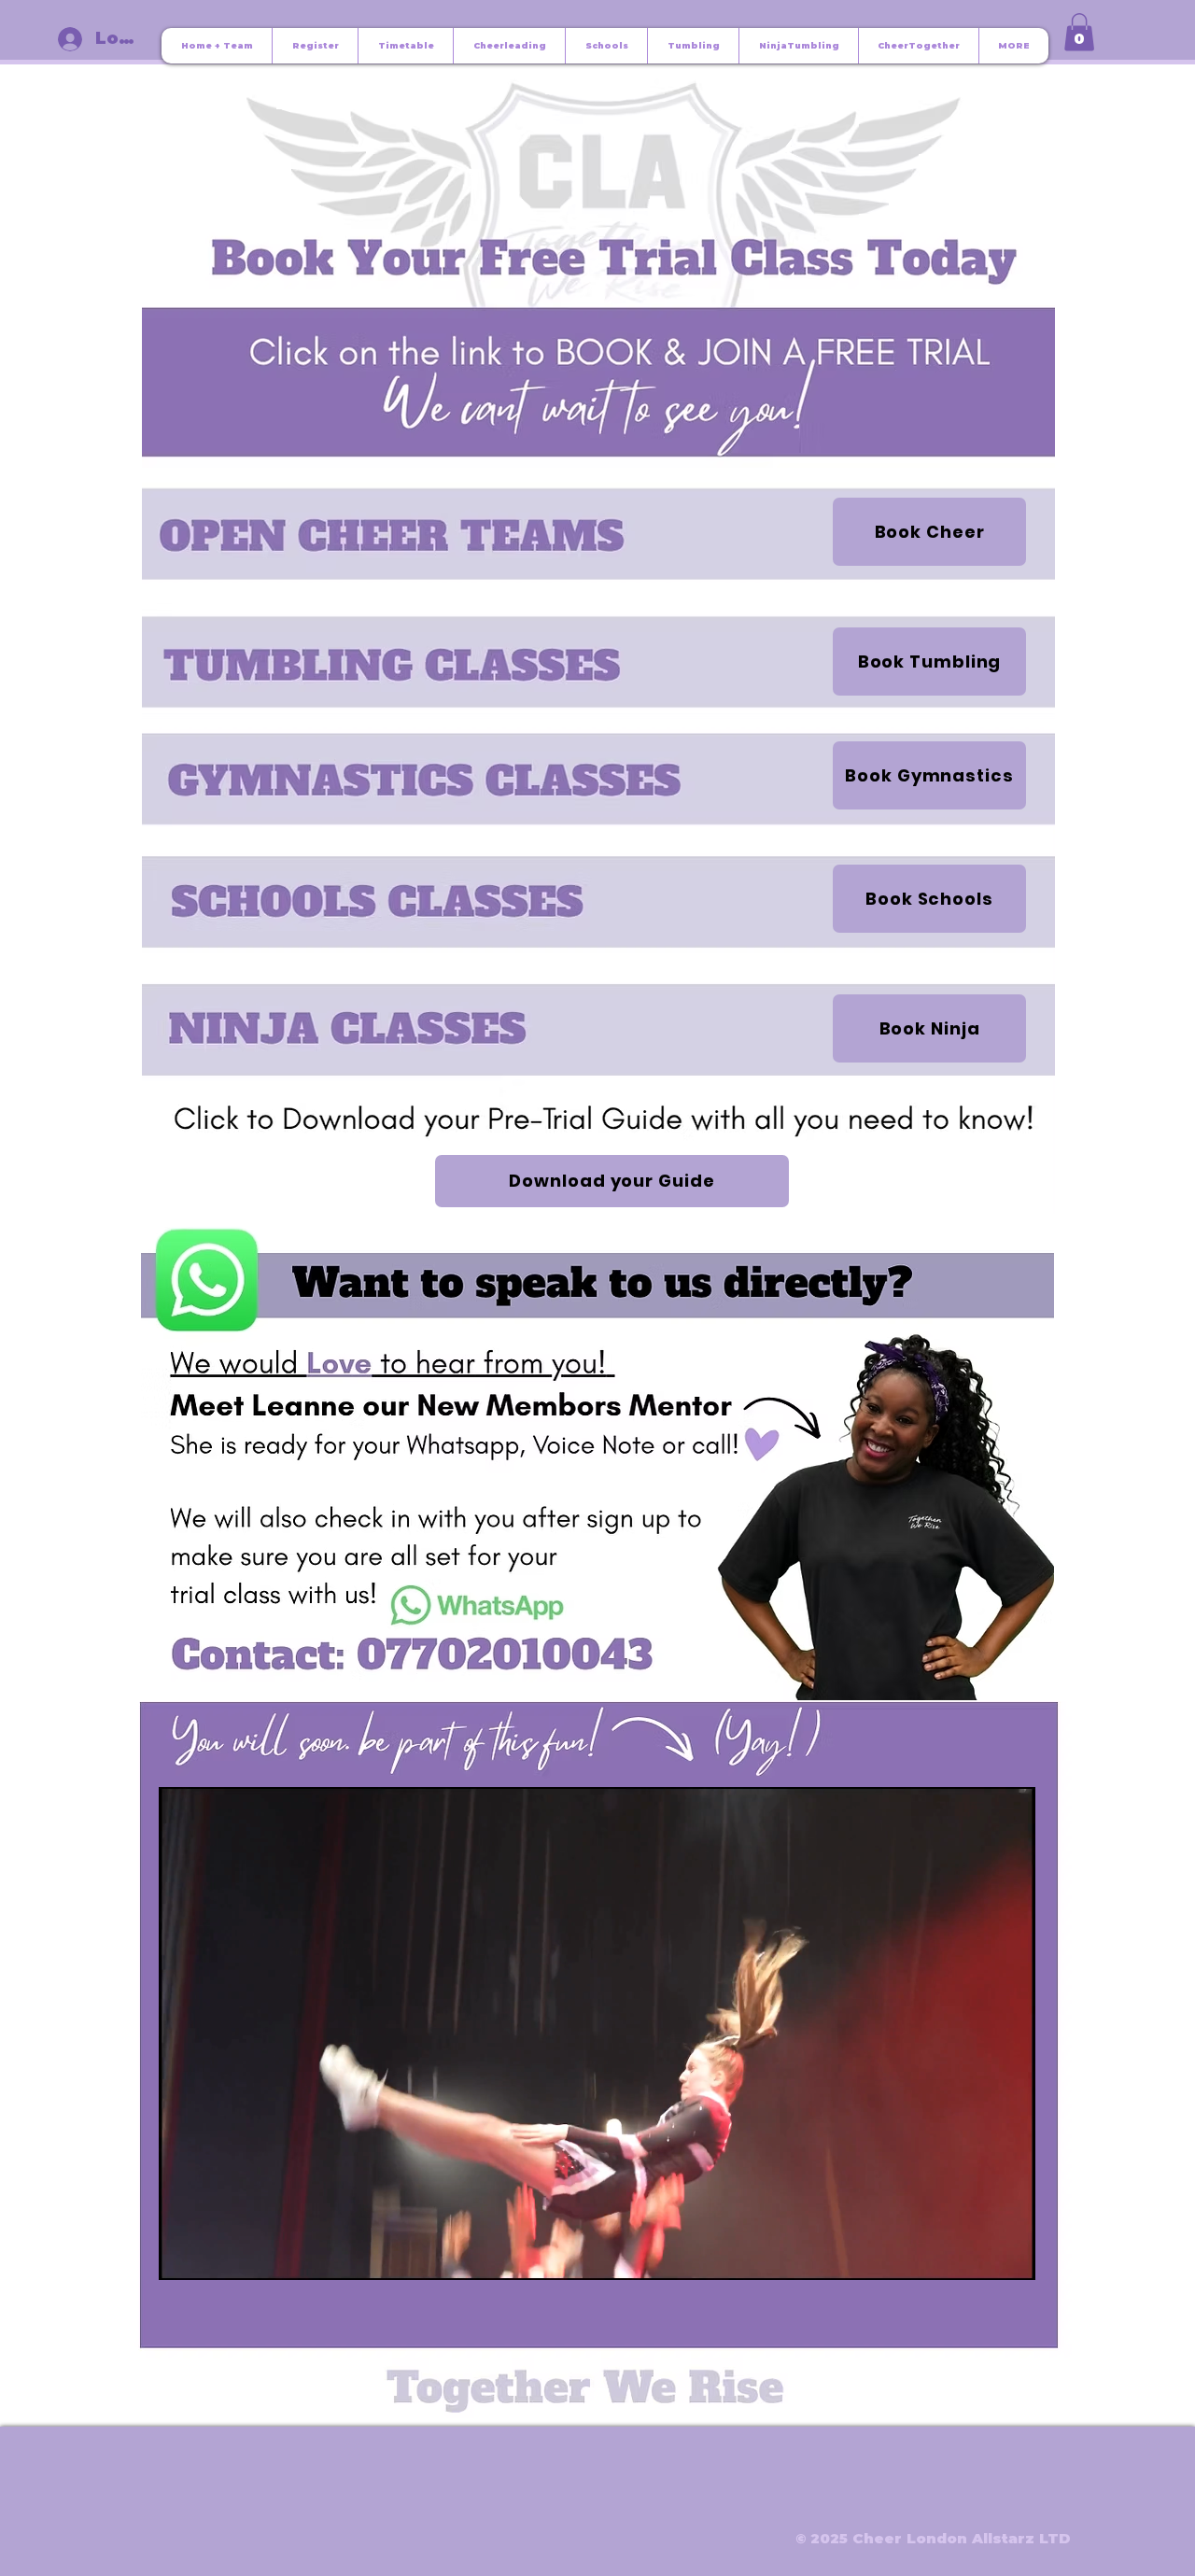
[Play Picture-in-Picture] (978, 2255)
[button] (1079, 32)
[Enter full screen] (1010, 2255)
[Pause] (183, 2255)
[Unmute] (215, 2255)
